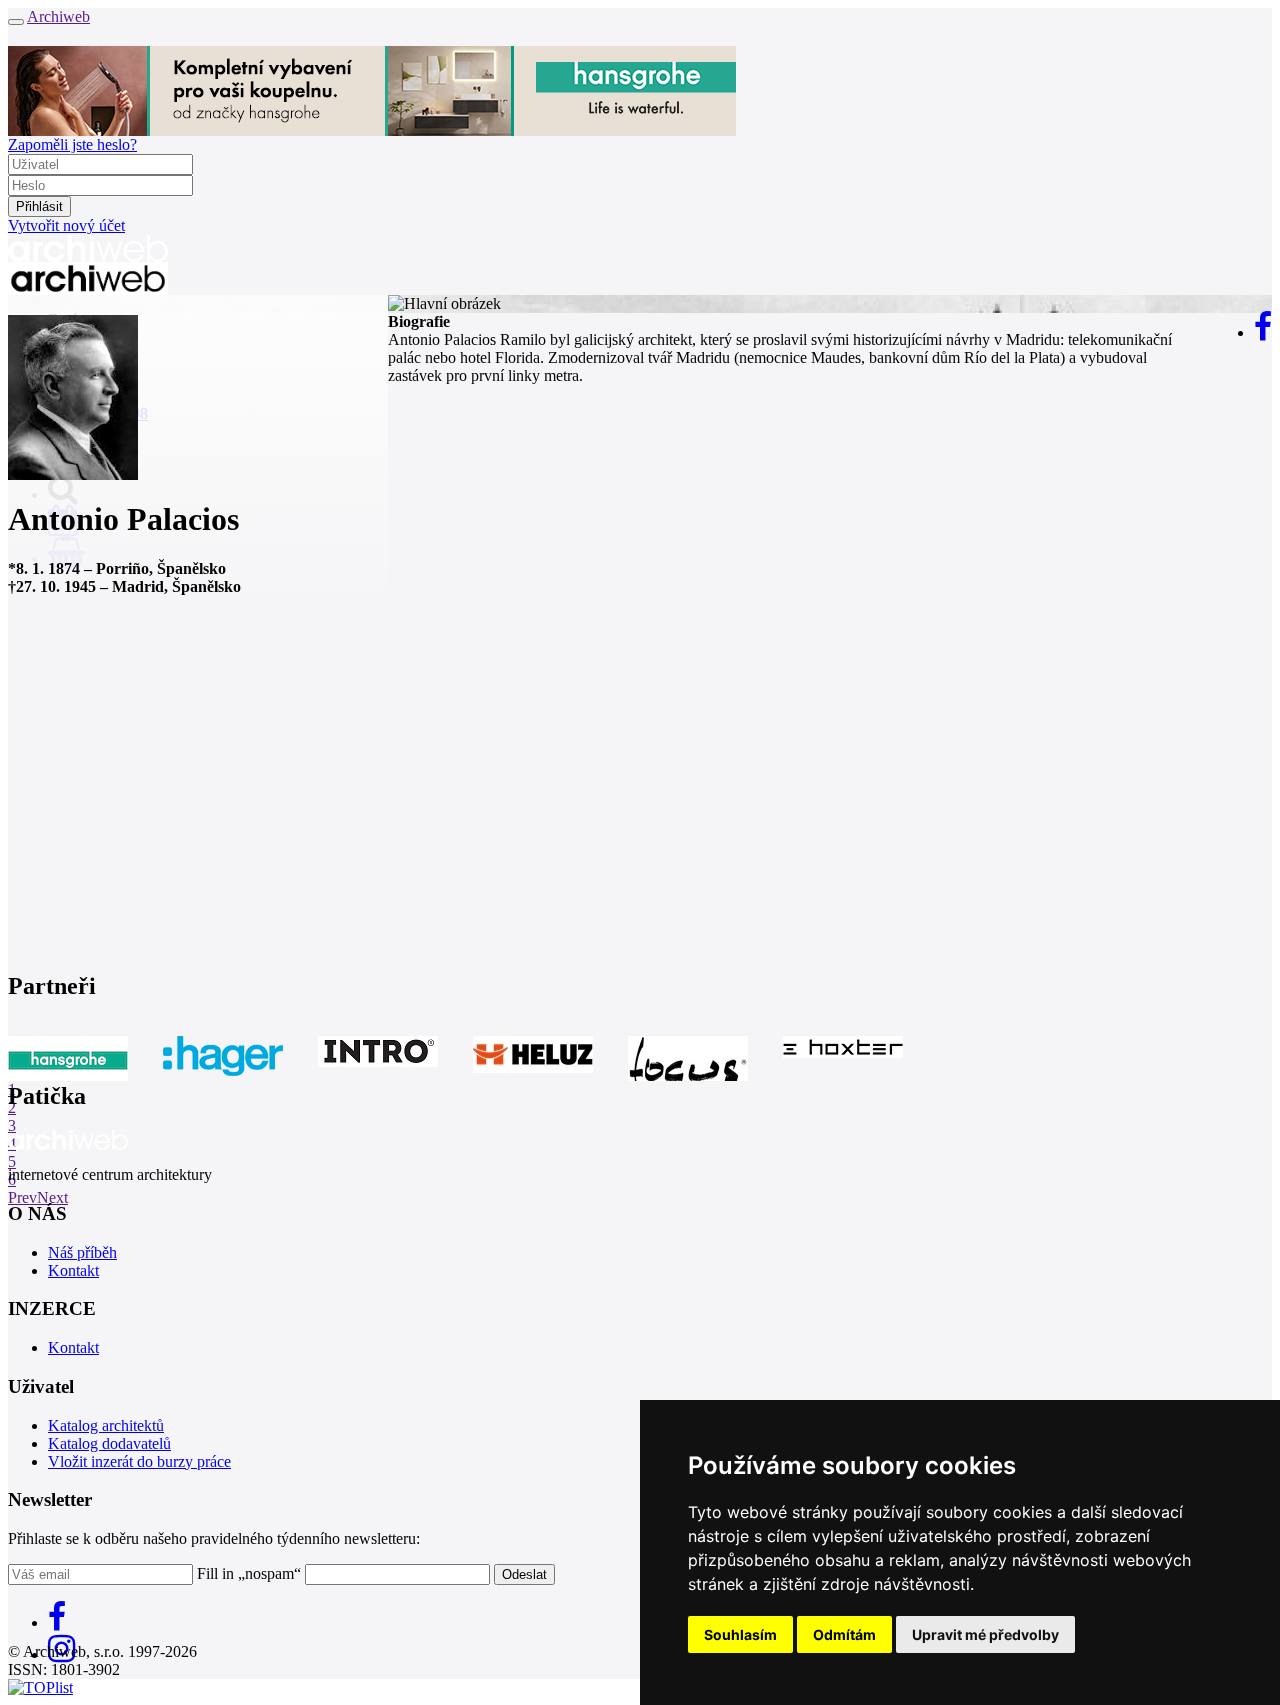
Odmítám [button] (844, 1634)
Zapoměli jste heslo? (72, 144)
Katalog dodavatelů (109, 1443)
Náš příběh (82, 1252)
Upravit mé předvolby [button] (985, 1634)
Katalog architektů (106, 1425)
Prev (22, 1197)
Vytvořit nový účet (66, 225)
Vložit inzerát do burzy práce (139, 1461)
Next (52, 1197)
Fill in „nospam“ (249, 1573)
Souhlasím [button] (740, 1634)
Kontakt (73, 1270)
